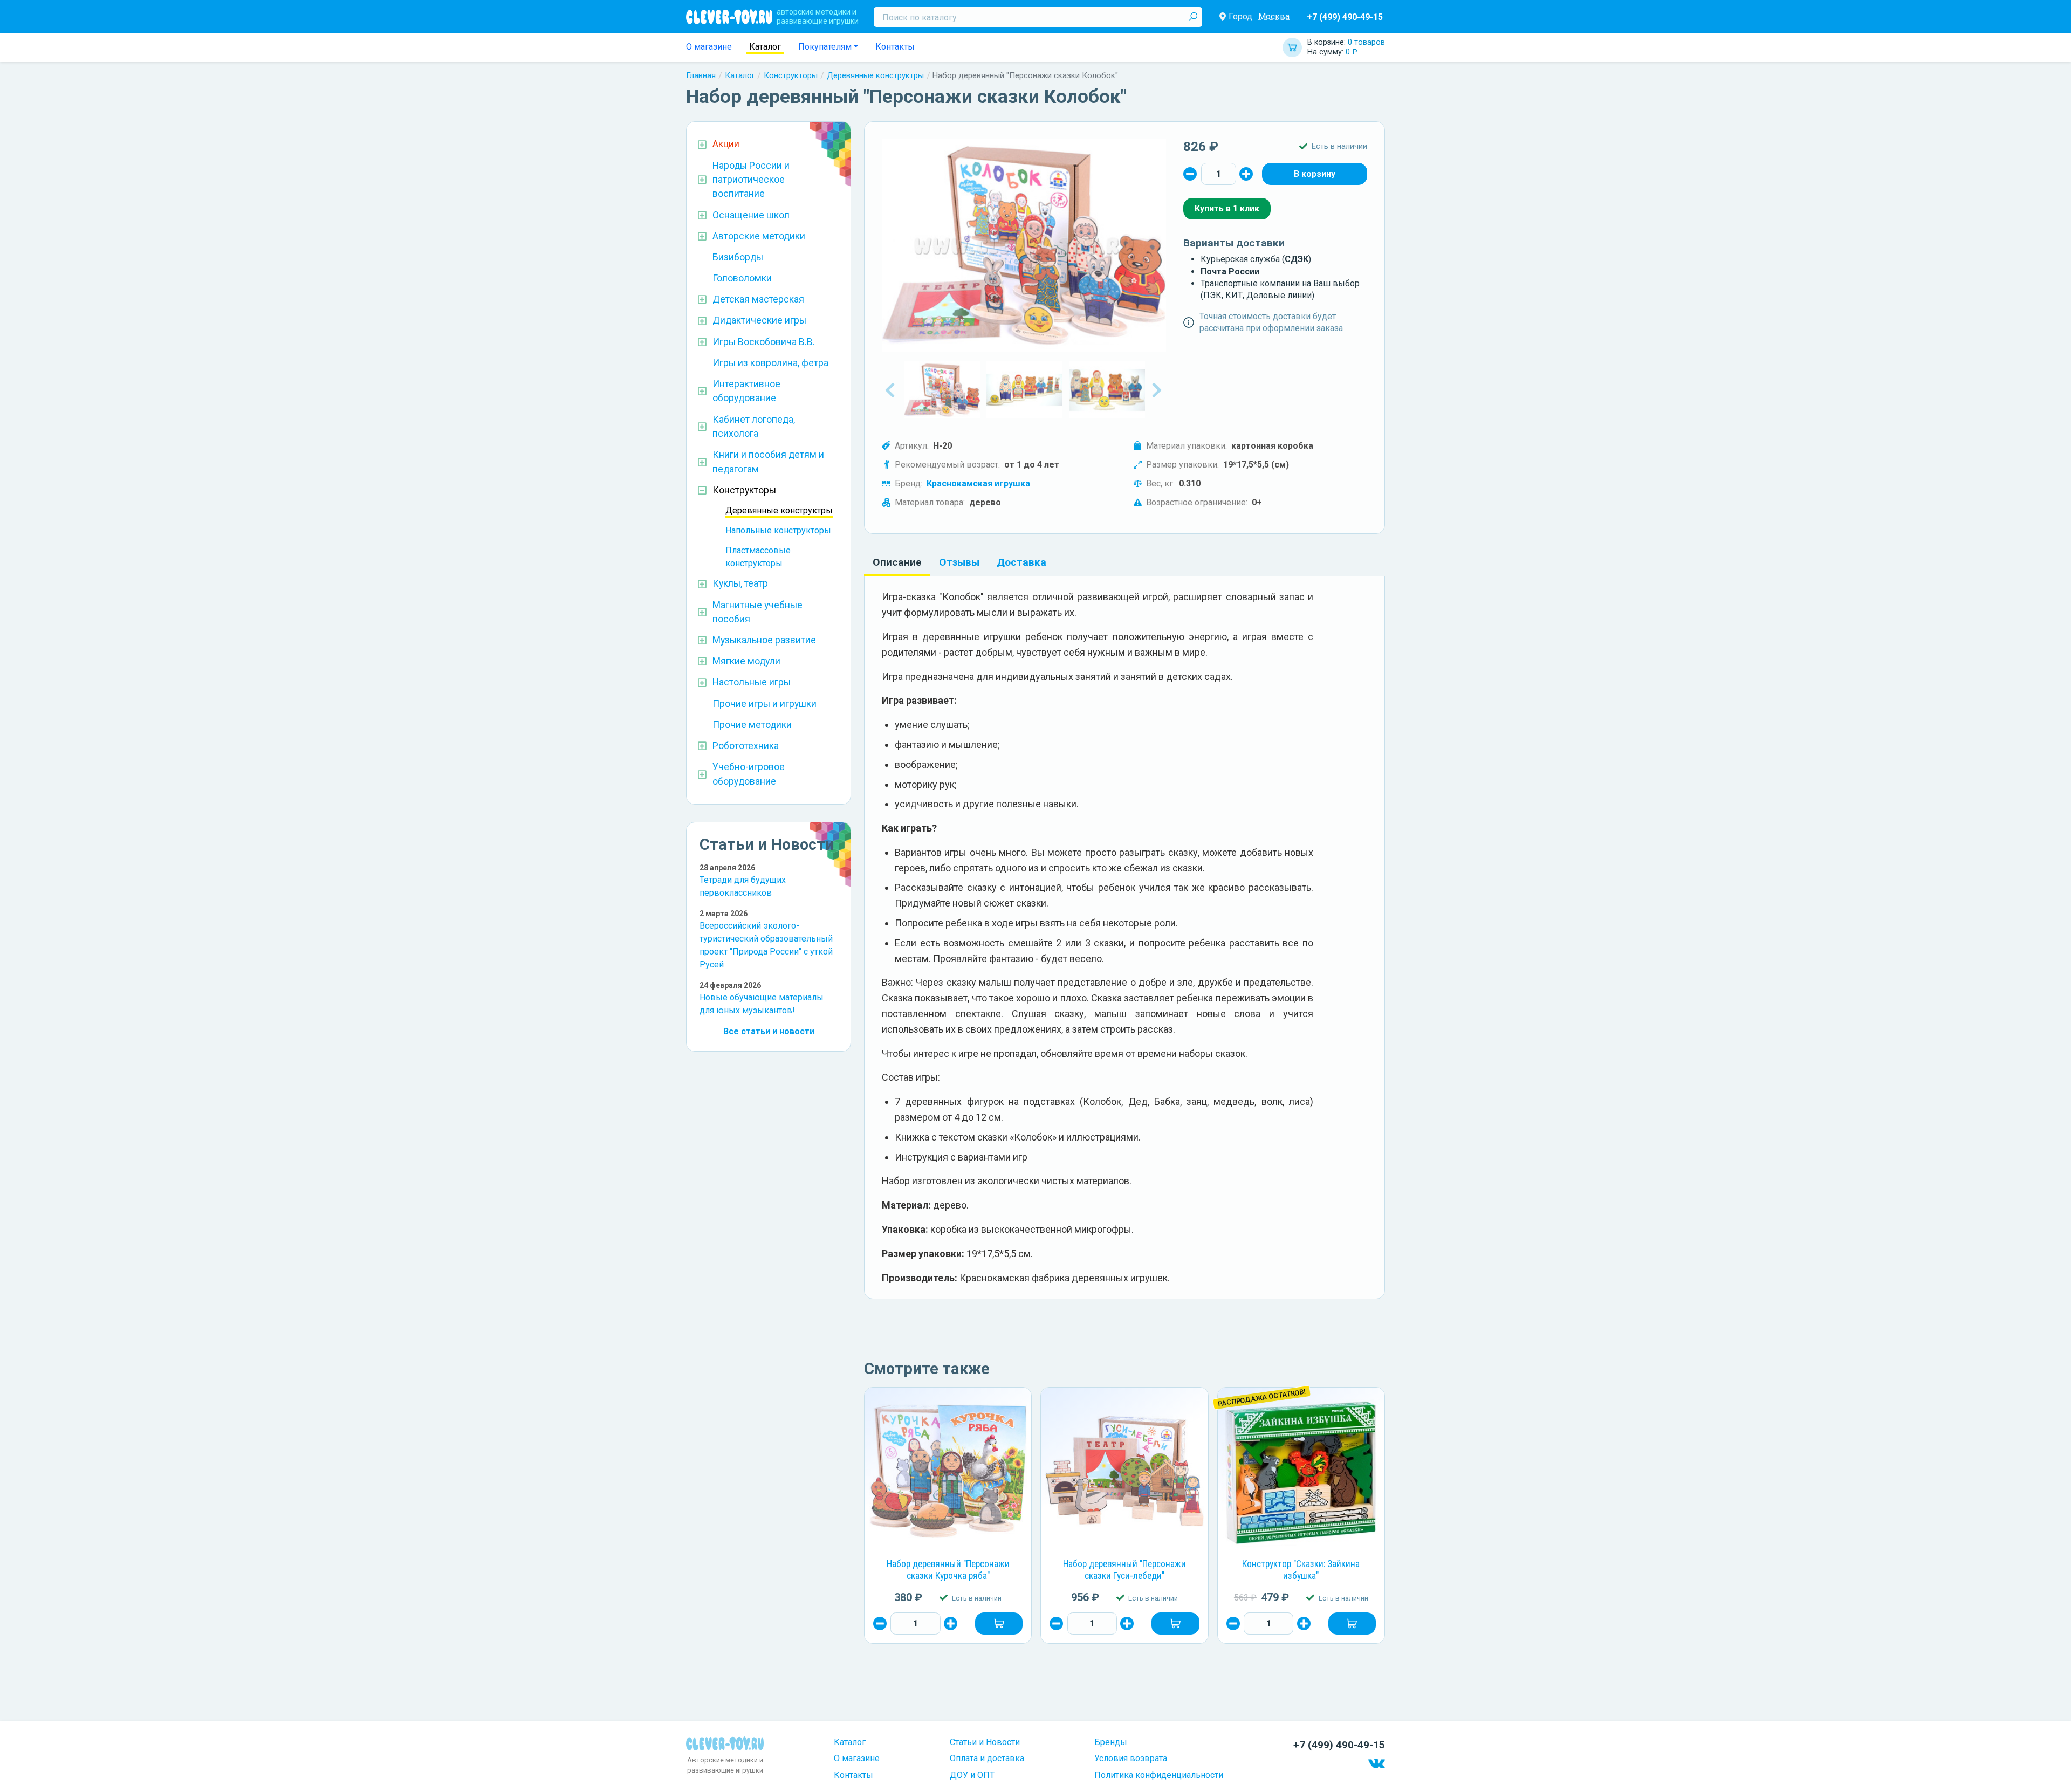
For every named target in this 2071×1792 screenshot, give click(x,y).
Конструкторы (791, 75)
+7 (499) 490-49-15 (1345, 17)
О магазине (709, 47)
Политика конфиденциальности (1159, 1775)
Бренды (1111, 1742)
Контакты (895, 47)
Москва (1274, 16)
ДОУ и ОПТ (972, 1775)
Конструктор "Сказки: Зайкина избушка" (1301, 1570)
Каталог (765, 47)
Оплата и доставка (987, 1758)
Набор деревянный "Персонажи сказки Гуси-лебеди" (1124, 1570)
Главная (701, 75)
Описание (897, 562)
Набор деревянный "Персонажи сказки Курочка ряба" (948, 1570)
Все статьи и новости (769, 1031)
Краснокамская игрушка (978, 483)
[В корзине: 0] (1315, 174)
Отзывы (959, 562)
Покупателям (825, 47)
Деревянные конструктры (875, 75)
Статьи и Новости (985, 1742)
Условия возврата (1131, 1758)
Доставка (1021, 562)
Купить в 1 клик (1227, 208)
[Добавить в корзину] (999, 1623)
